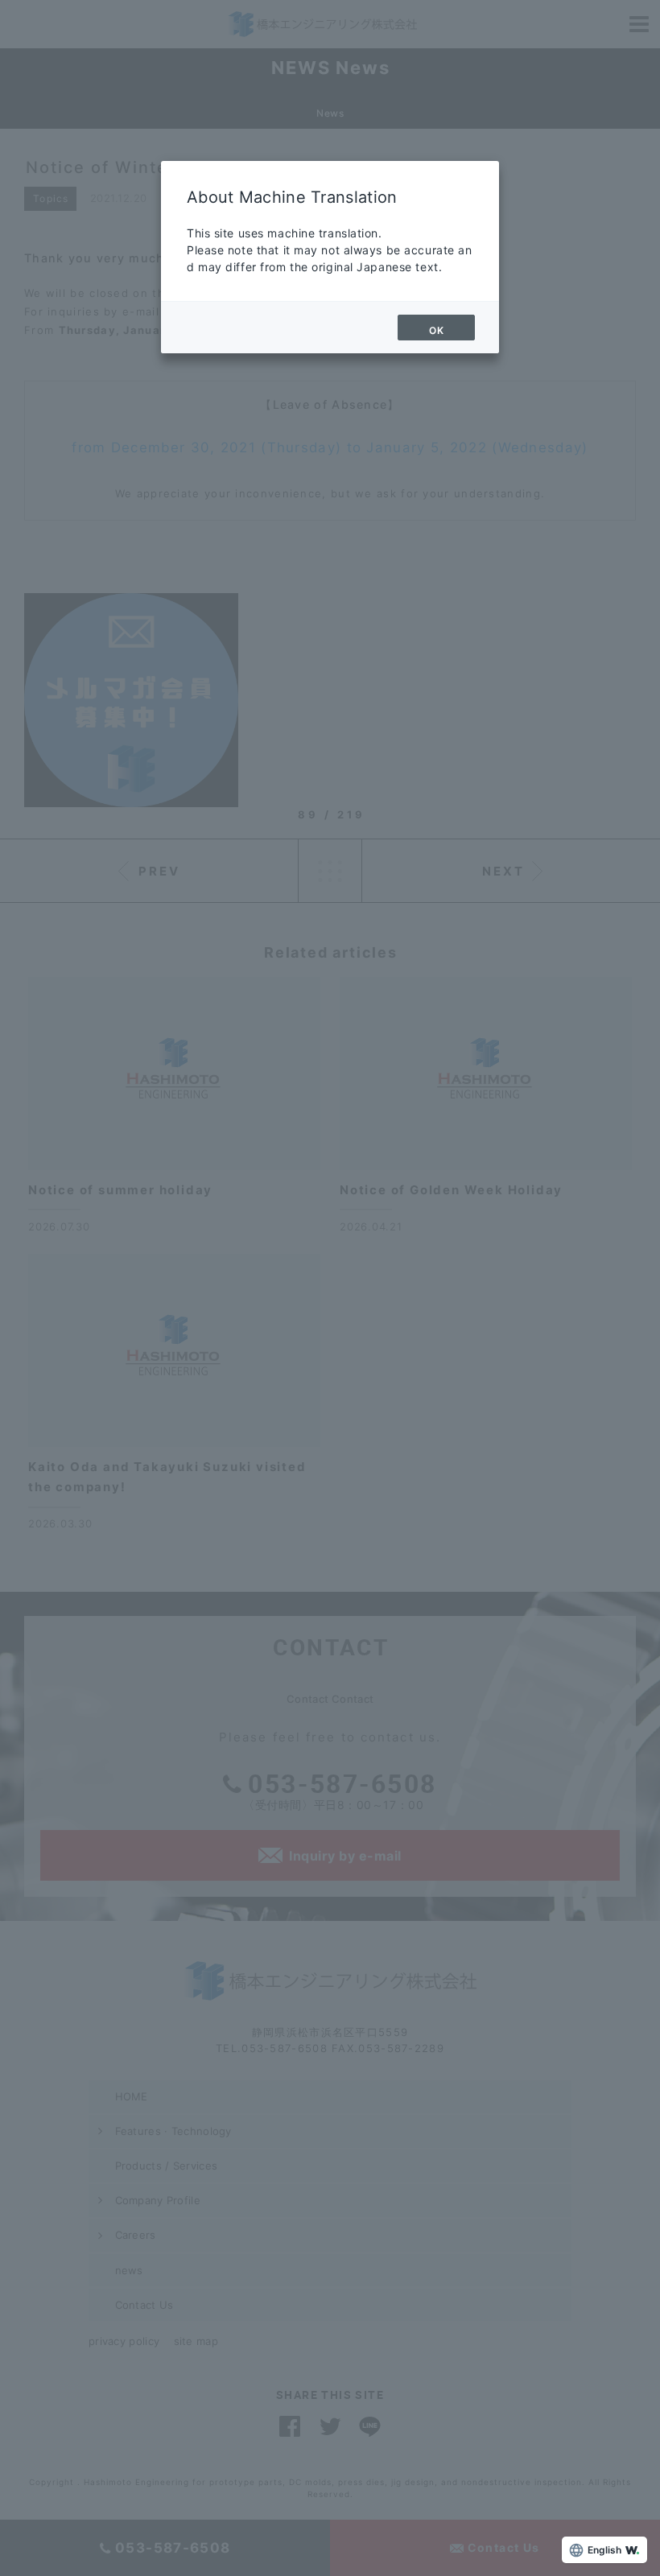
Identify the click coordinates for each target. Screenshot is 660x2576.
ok (436, 330)
